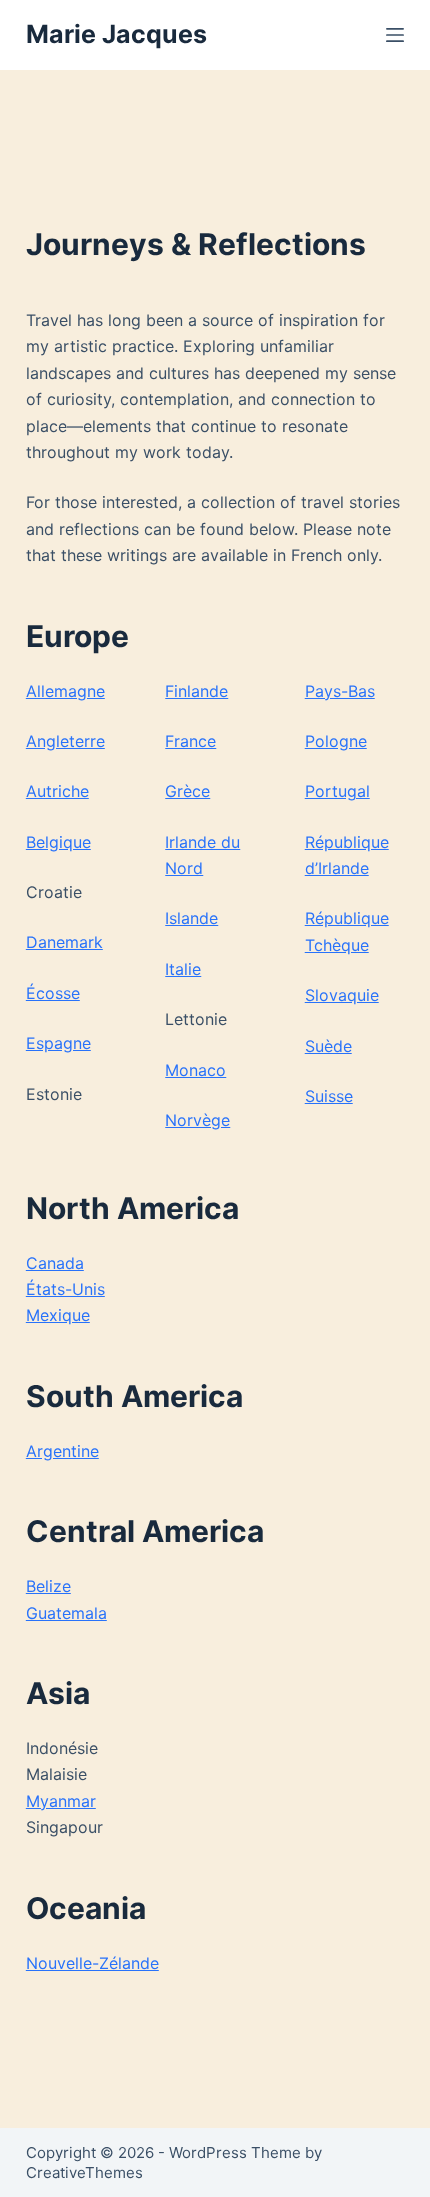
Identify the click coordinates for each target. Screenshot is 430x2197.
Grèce (187, 791)
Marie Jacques (116, 34)
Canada (55, 1263)
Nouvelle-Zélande (92, 1963)
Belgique (58, 842)
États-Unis (65, 1289)
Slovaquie (342, 995)
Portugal (337, 791)
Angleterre (65, 741)
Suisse (329, 1096)
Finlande (196, 691)
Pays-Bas (340, 691)
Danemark (64, 942)
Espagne (58, 1043)
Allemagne (65, 691)
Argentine (62, 1451)
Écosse (53, 993)
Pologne (336, 741)
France (190, 741)
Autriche (57, 791)
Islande (191, 918)
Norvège (197, 1120)
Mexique (58, 1315)
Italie (183, 969)
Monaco (195, 1070)
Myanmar (61, 1801)
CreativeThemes (84, 2172)
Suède (328, 1046)
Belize (48, 1586)
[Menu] (395, 35)
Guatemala (66, 1613)
